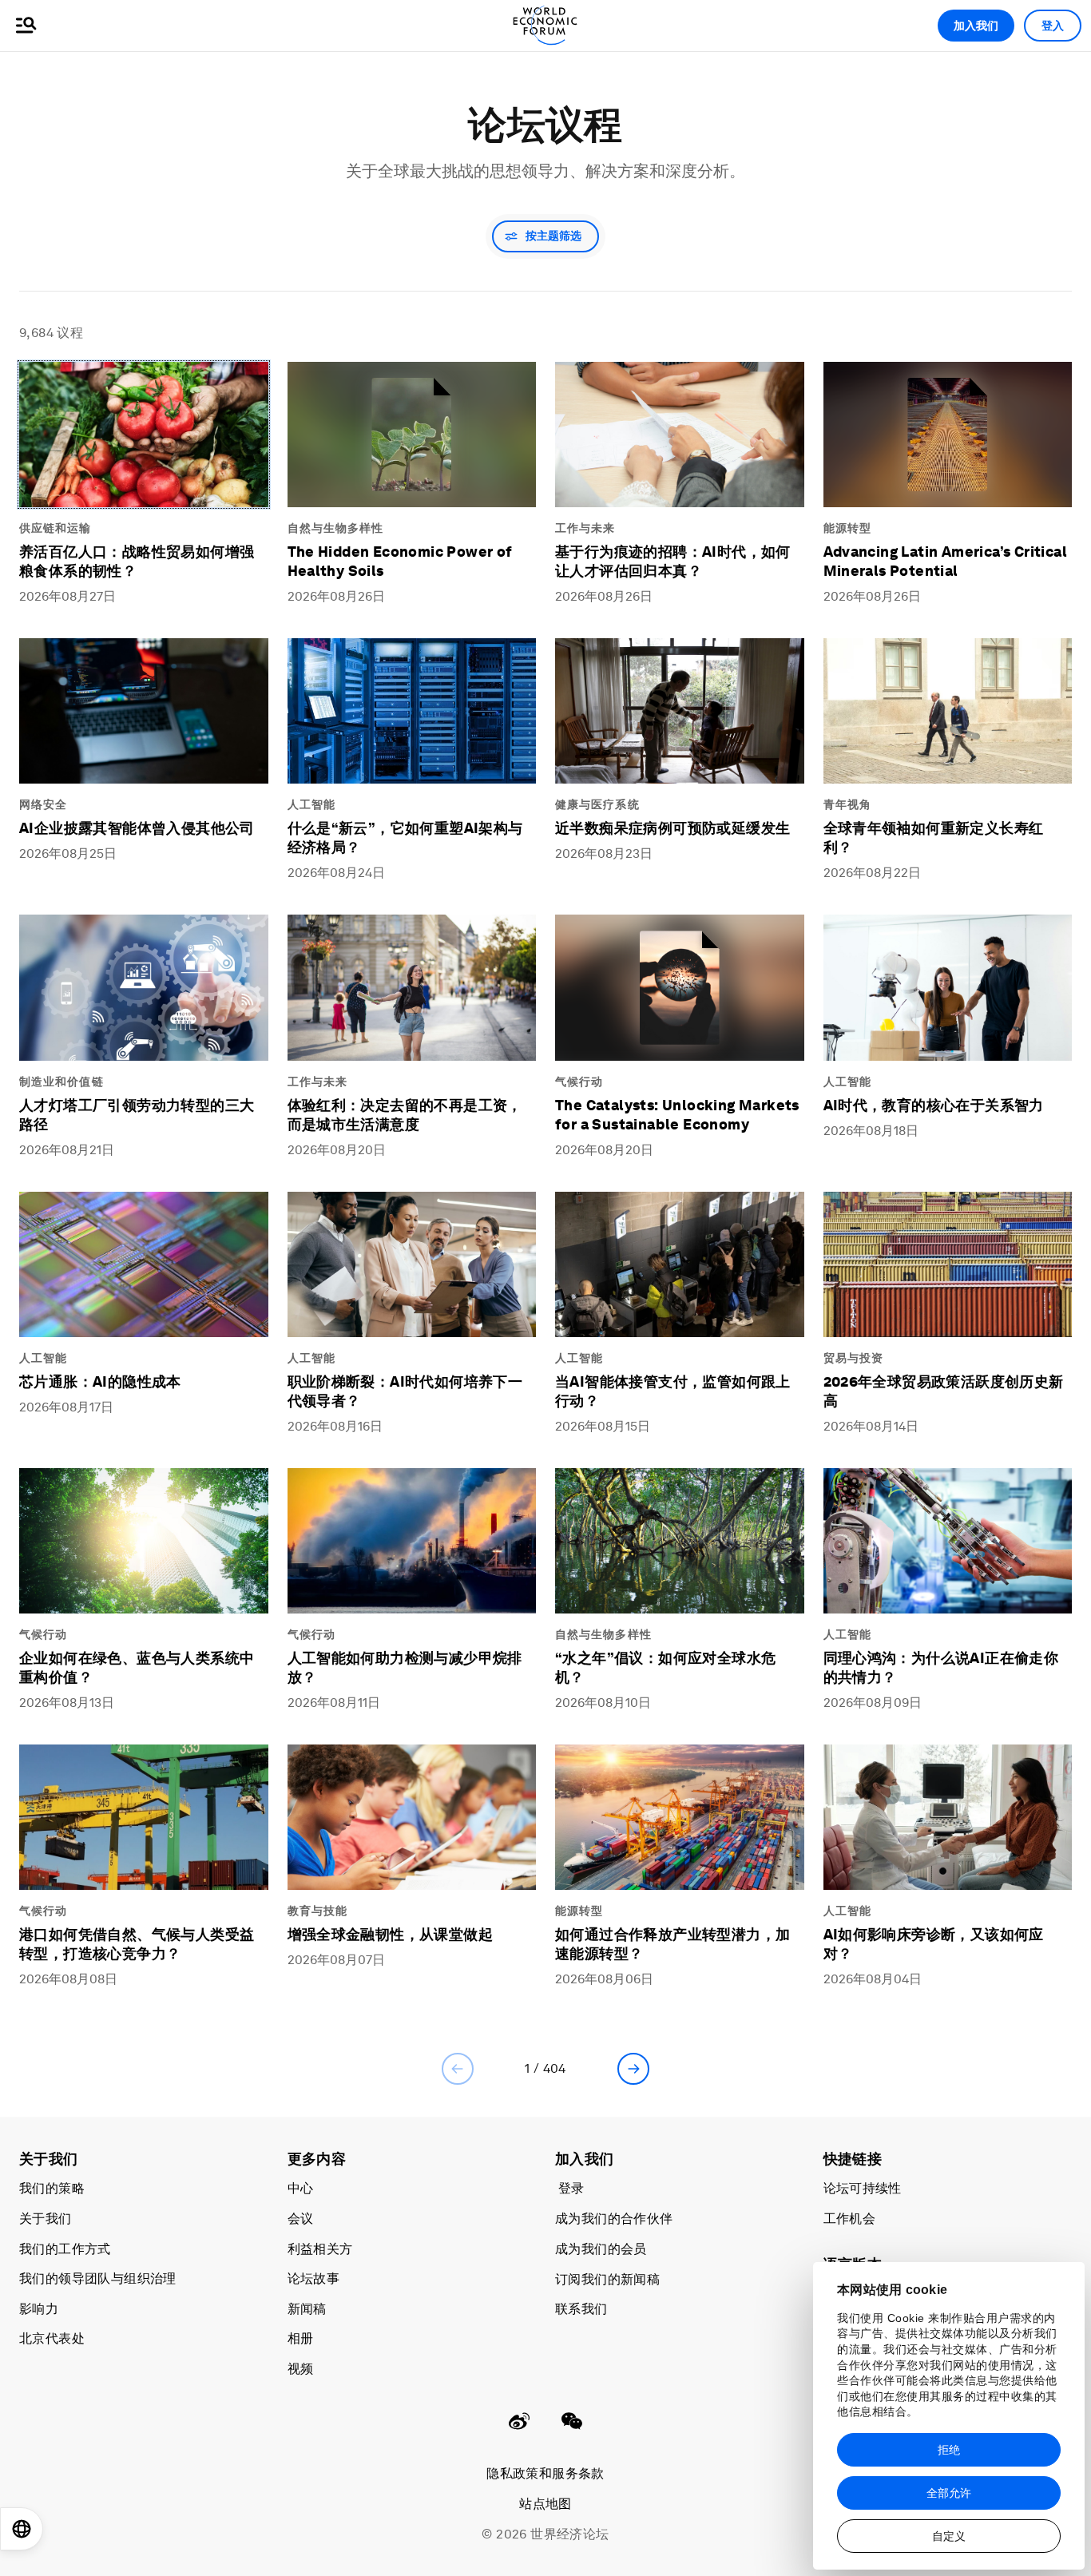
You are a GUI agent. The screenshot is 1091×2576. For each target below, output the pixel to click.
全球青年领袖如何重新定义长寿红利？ (934, 837)
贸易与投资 (854, 1358)
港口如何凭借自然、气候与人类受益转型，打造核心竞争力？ (137, 1944)
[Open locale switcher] (22, 2529)
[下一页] (633, 2069)
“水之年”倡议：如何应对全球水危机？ (665, 1667)
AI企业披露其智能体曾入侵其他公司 (137, 828)
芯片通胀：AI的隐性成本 (100, 1381)
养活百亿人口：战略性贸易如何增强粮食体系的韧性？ (137, 561)
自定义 (949, 2536)
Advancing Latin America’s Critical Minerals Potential (946, 561)
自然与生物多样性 (336, 528)
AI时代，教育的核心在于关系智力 (934, 1105)
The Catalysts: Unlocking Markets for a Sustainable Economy (677, 1115)
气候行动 (579, 1082)
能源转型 (847, 528)
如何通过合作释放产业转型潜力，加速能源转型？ (672, 1944)
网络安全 (43, 804)
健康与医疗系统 (597, 804)
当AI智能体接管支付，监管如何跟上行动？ (673, 1391)
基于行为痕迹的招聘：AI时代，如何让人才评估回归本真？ (673, 561)
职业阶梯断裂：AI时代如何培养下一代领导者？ (405, 1391)
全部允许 (949, 2493)
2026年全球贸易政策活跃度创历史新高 (944, 1391)
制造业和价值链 (61, 1082)
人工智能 (311, 804)
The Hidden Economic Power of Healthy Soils (400, 561)
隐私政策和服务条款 (545, 2473)
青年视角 (847, 804)
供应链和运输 (56, 528)
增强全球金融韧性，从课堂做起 (391, 1934)
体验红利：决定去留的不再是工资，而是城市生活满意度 (405, 1115)
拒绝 (949, 2450)
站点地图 (545, 2504)
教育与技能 (318, 1911)
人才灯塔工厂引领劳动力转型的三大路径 (137, 1115)
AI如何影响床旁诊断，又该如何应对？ (934, 1944)
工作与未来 (585, 528)
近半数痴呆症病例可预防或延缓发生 (672, 828)
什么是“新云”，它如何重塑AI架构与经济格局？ (405, 837)
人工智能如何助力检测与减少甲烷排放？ (405, 1667)
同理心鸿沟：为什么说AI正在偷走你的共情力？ (941, 1667)
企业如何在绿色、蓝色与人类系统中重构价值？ (137, 1667)
